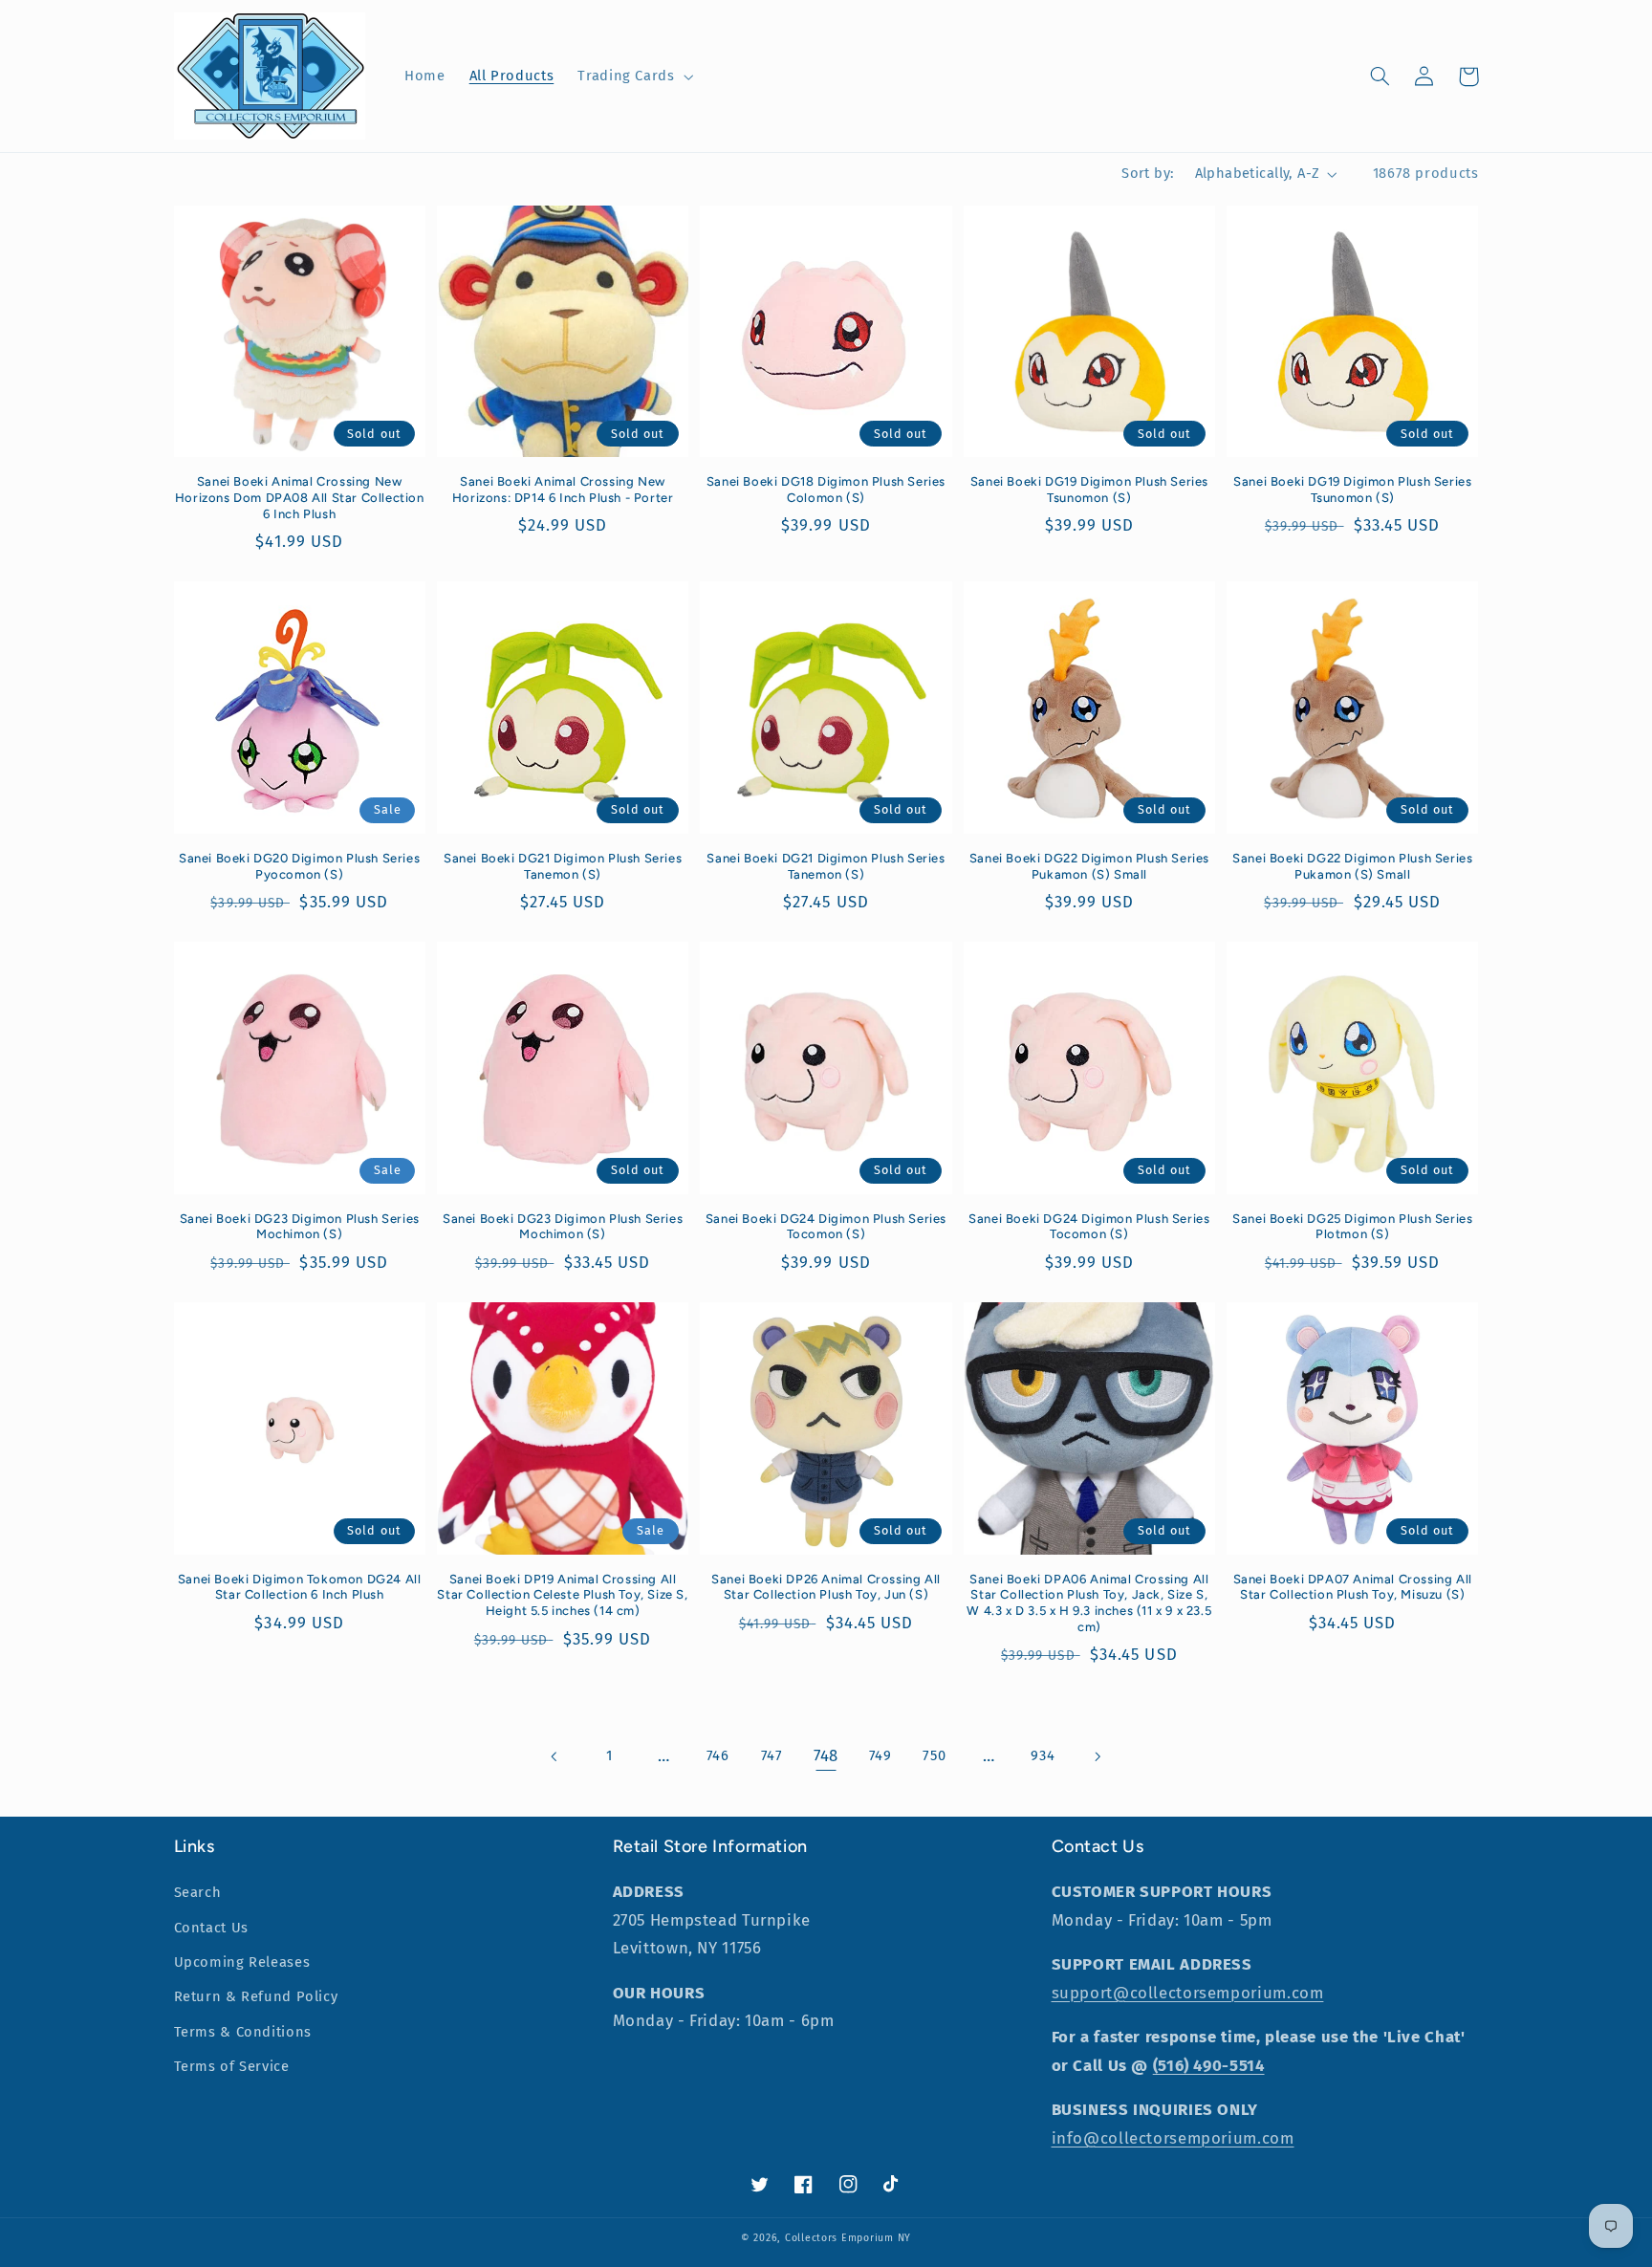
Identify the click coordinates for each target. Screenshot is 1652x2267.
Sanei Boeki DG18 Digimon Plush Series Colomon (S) (826, 490)
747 (772, 1755)
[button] (634, 76)
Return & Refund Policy (256, 1996)
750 (934, 1755)
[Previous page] (554, 1756)
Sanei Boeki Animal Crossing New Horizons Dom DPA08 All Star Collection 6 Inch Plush (300, 498)
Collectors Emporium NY (848, 2238)
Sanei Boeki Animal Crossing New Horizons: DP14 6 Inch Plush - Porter (563, 490)
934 (1043, 1755)
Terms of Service (232, 2066)
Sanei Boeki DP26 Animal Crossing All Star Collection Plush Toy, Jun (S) (826, 1587)
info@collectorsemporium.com (1173, 2138)
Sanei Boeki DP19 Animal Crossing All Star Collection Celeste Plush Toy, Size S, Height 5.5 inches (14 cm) (562, 1595)
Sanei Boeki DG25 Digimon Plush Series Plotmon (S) (1352, 1227)
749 (880, 1755)
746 (718, 1755)
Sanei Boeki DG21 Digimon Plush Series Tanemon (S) (563, 866)
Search (198, 1892)
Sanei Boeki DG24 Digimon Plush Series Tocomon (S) (826, 1227)
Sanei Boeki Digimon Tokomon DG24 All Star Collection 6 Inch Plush (300, 1587)
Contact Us (211, 1928)
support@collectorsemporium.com (1188, 1993)
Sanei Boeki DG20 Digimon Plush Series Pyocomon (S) (299, 866)
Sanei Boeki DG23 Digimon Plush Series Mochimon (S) (300, 1227)
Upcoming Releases (242, 1962)
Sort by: (1148, 173)
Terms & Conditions (243, 2032)
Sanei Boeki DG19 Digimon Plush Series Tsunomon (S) (1089, 490)
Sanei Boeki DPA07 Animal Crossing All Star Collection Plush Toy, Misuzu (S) (1353, 1587)
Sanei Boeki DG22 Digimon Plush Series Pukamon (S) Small (1089, 866)
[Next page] (1097, 1756)
